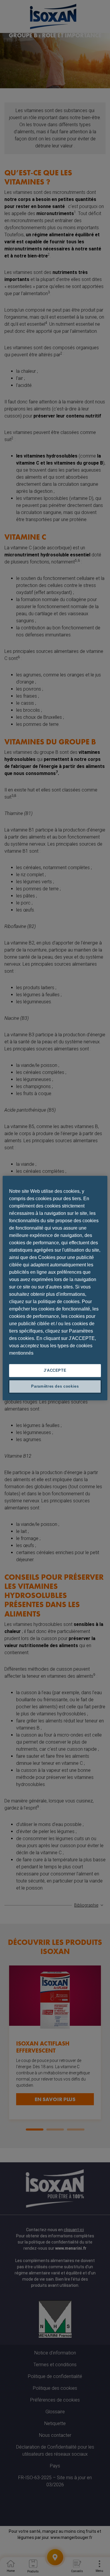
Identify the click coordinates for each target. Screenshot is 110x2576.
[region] (55, 1288)
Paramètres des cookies (55, 1386)
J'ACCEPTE (55, 1370)
